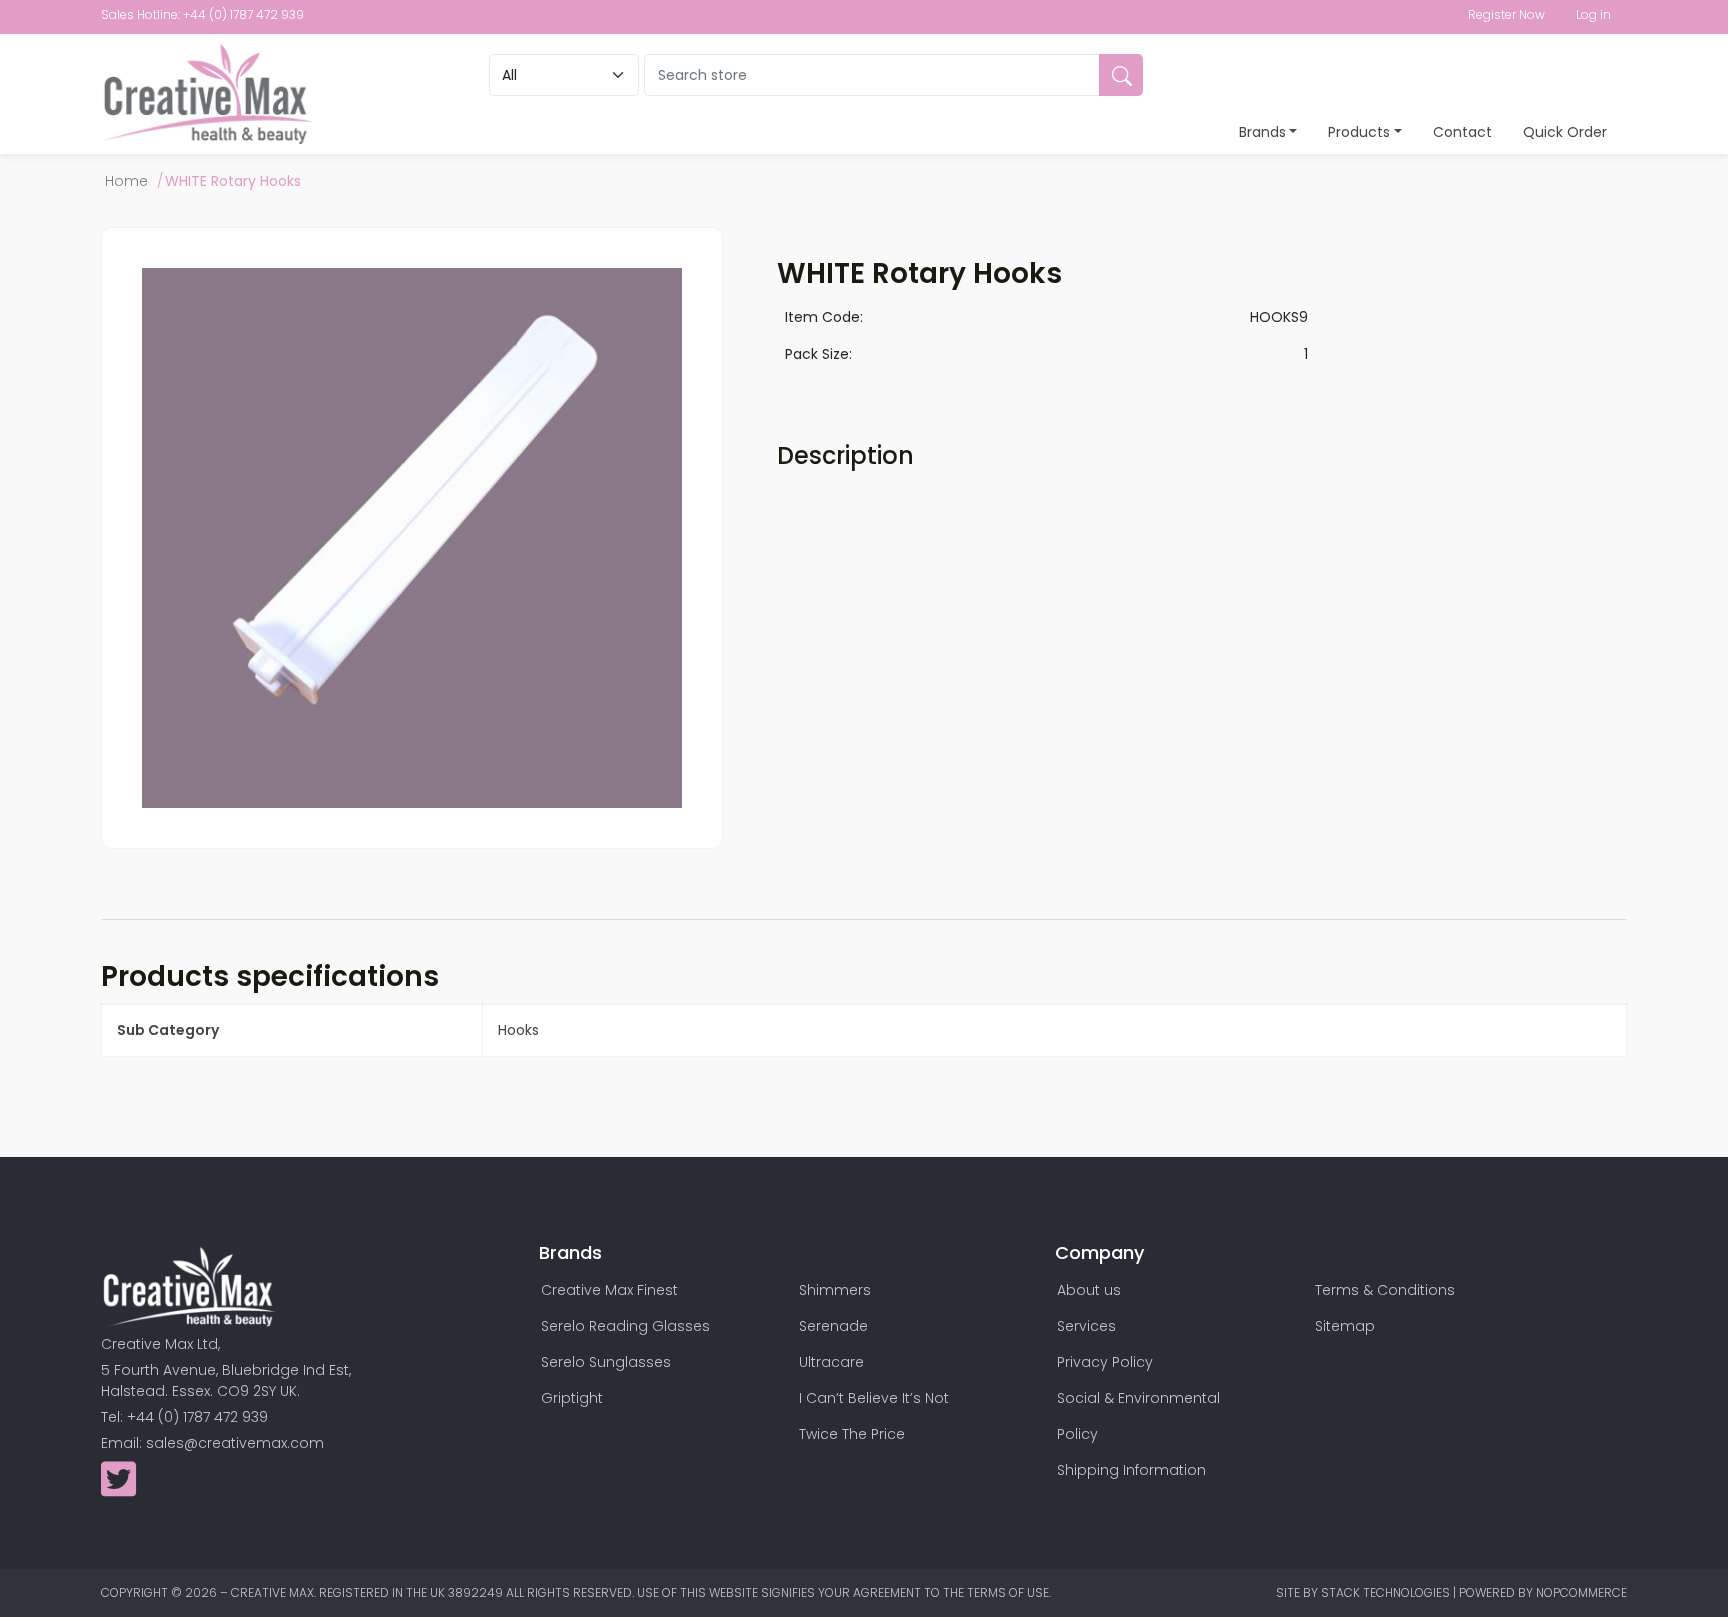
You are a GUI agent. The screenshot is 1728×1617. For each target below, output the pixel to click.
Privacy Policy (1105, 1362)
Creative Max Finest (609, 1290)
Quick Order (1565, 132)
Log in (1593, 14)
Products (1359, 132)
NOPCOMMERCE (1581, 1592)
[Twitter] (118, 1489)
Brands (1262, 132)
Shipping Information (1131, 1470)
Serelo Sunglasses (606, 1362)
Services (1086, 1326)
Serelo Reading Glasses (625, 1326)
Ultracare (831, 1362)
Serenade (833, 1326)
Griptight (572, 1398)
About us (1089, 1290)
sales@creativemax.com (235, 1443)
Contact (1462, 132)
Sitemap (1345, 1326)
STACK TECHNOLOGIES (1387, 1592)
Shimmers (835, 1290)
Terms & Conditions (1385, 1290)
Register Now (1506, 14)
